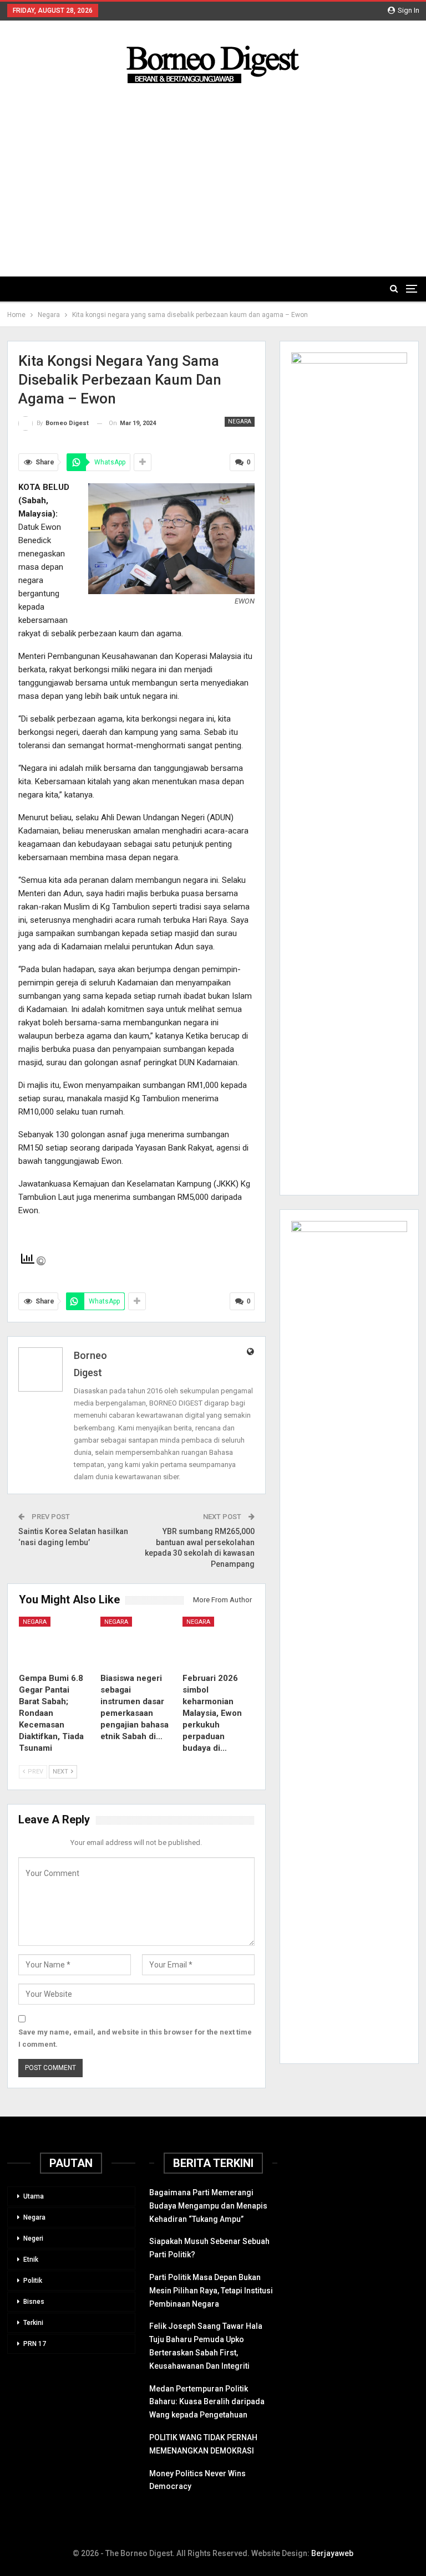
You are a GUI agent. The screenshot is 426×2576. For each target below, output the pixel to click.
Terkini (33, 2323)
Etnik (31, 2260)
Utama (34, 2196)
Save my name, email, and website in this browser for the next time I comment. (135, 2038)
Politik (33, 2281)
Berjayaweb (332, 2553)
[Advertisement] (213, 171)
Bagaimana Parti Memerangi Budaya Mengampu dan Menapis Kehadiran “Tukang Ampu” (208, 2206)
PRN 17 (35, 2344)
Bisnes (34, 2302)
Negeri (33, 2238)
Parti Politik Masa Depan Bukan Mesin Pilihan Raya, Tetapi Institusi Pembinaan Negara (211, 2291)
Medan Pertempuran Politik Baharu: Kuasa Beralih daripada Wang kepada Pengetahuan (207, 2402)
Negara (240, 421)
